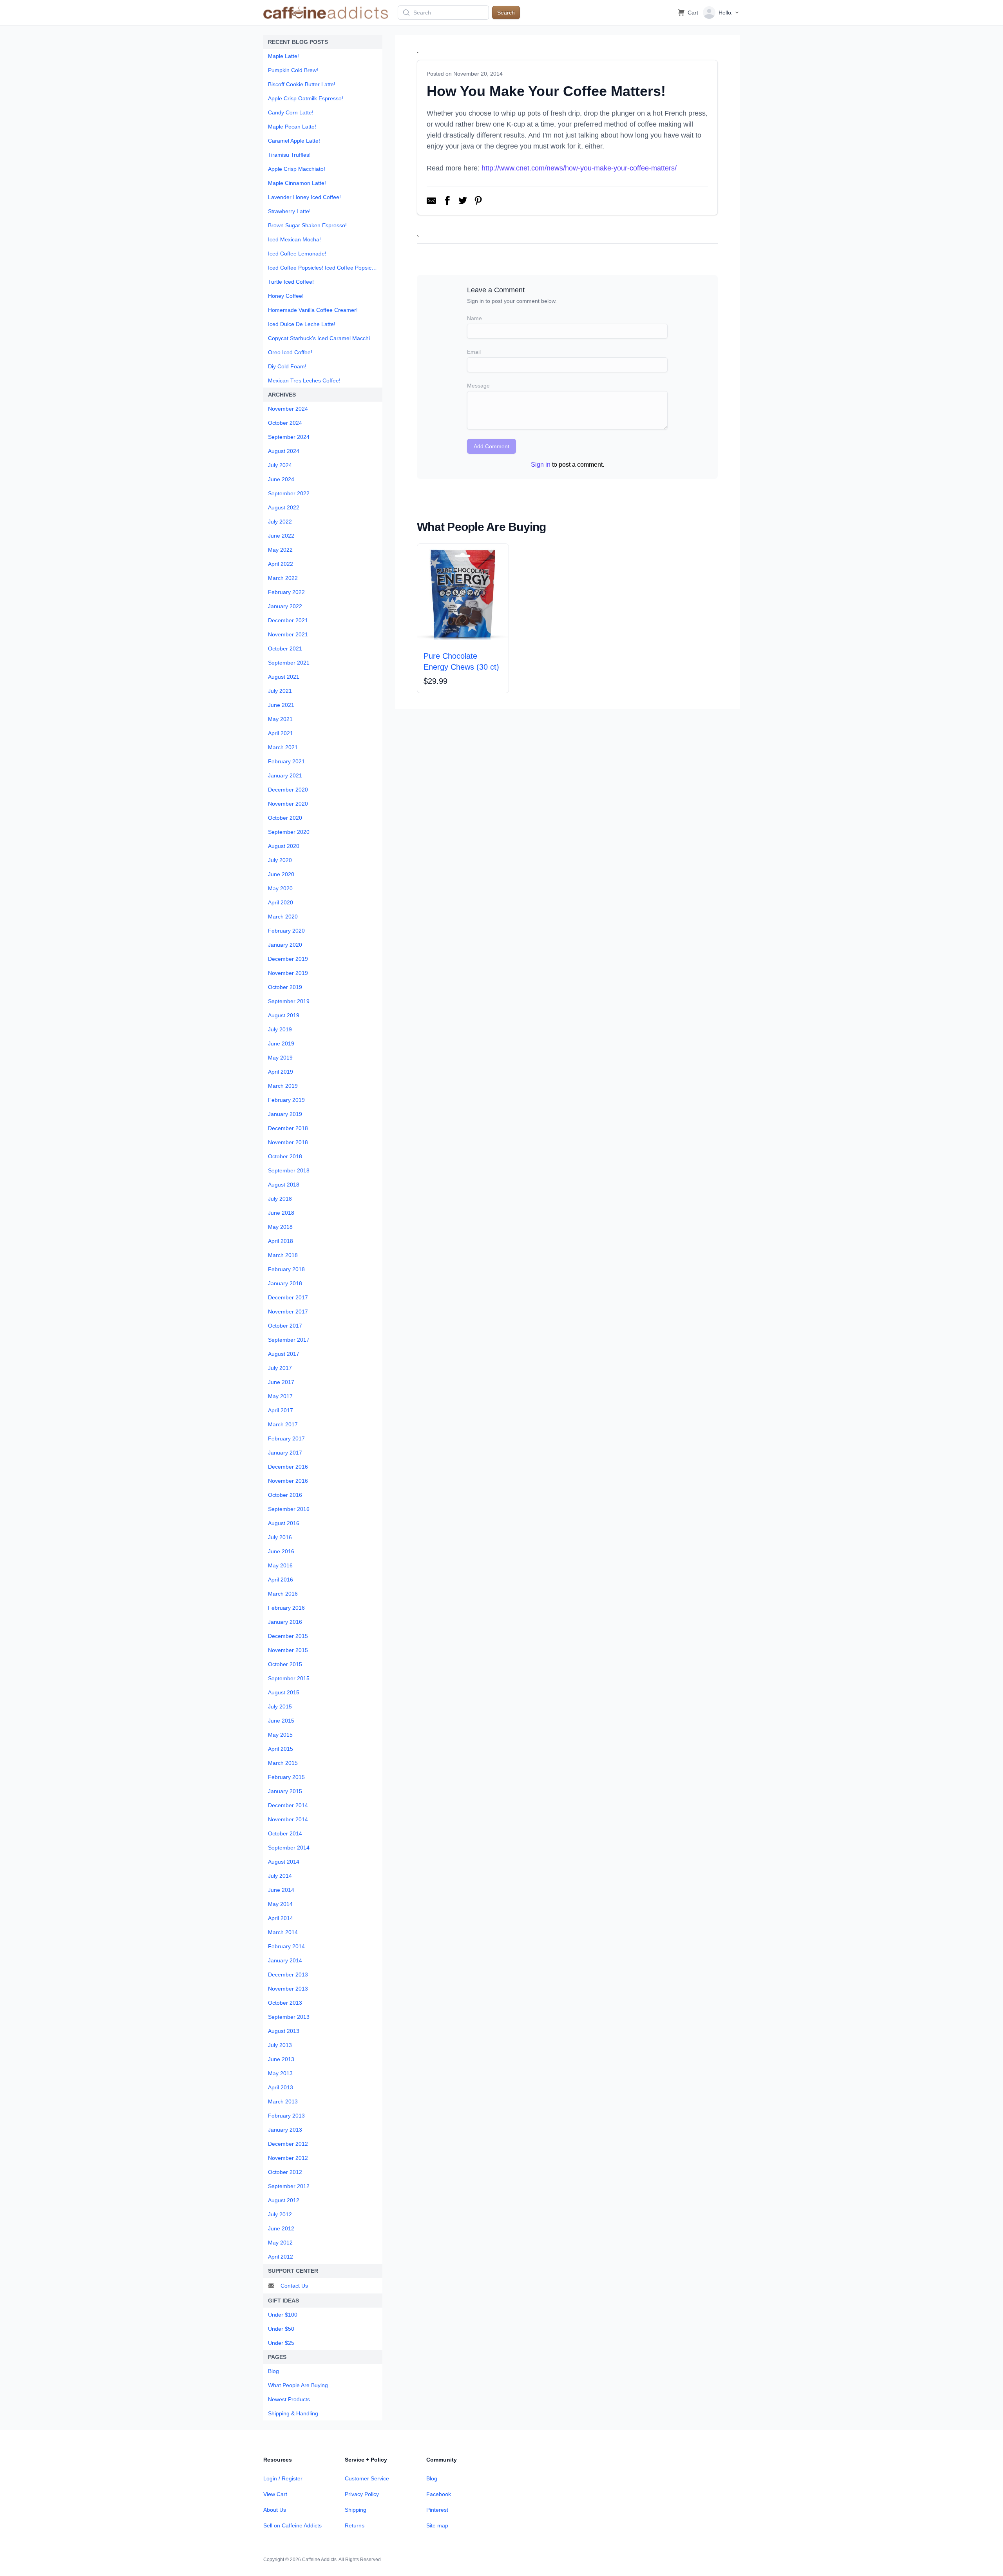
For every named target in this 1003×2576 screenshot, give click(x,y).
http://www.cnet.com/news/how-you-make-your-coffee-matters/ (579, 168)
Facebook (439, 2494)
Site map (437, 2525)
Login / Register (283, 2478)
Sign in (541, 465)
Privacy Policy (362, 2494)
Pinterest (437, 2510)
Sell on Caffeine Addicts (292, 2525)
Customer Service (367, 2478)
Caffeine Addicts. (320, 2560)
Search (506, 13)
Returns (355, 2525)
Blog (432, 2478)
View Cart (275, 2494)
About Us (275, 2510)
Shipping (356, 2510)
